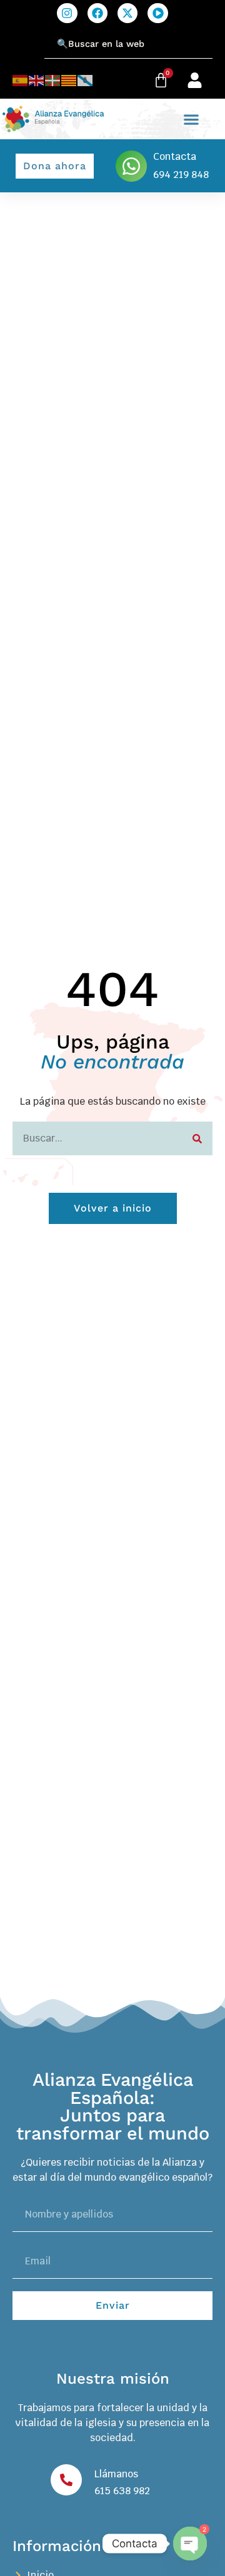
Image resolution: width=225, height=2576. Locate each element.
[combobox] (128, 44)
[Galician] (86, 80)
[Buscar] (197, 1138)
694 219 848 (181, 175)
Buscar (28, 37)
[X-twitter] (127, 13)
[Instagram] (67, 13)
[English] (37, 80)
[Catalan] (69, 80)
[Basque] (53, 80)
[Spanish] (21, 80)
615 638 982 (122, 2491)
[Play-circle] (157, 13)
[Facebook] (97, 13)
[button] (192, 119)
